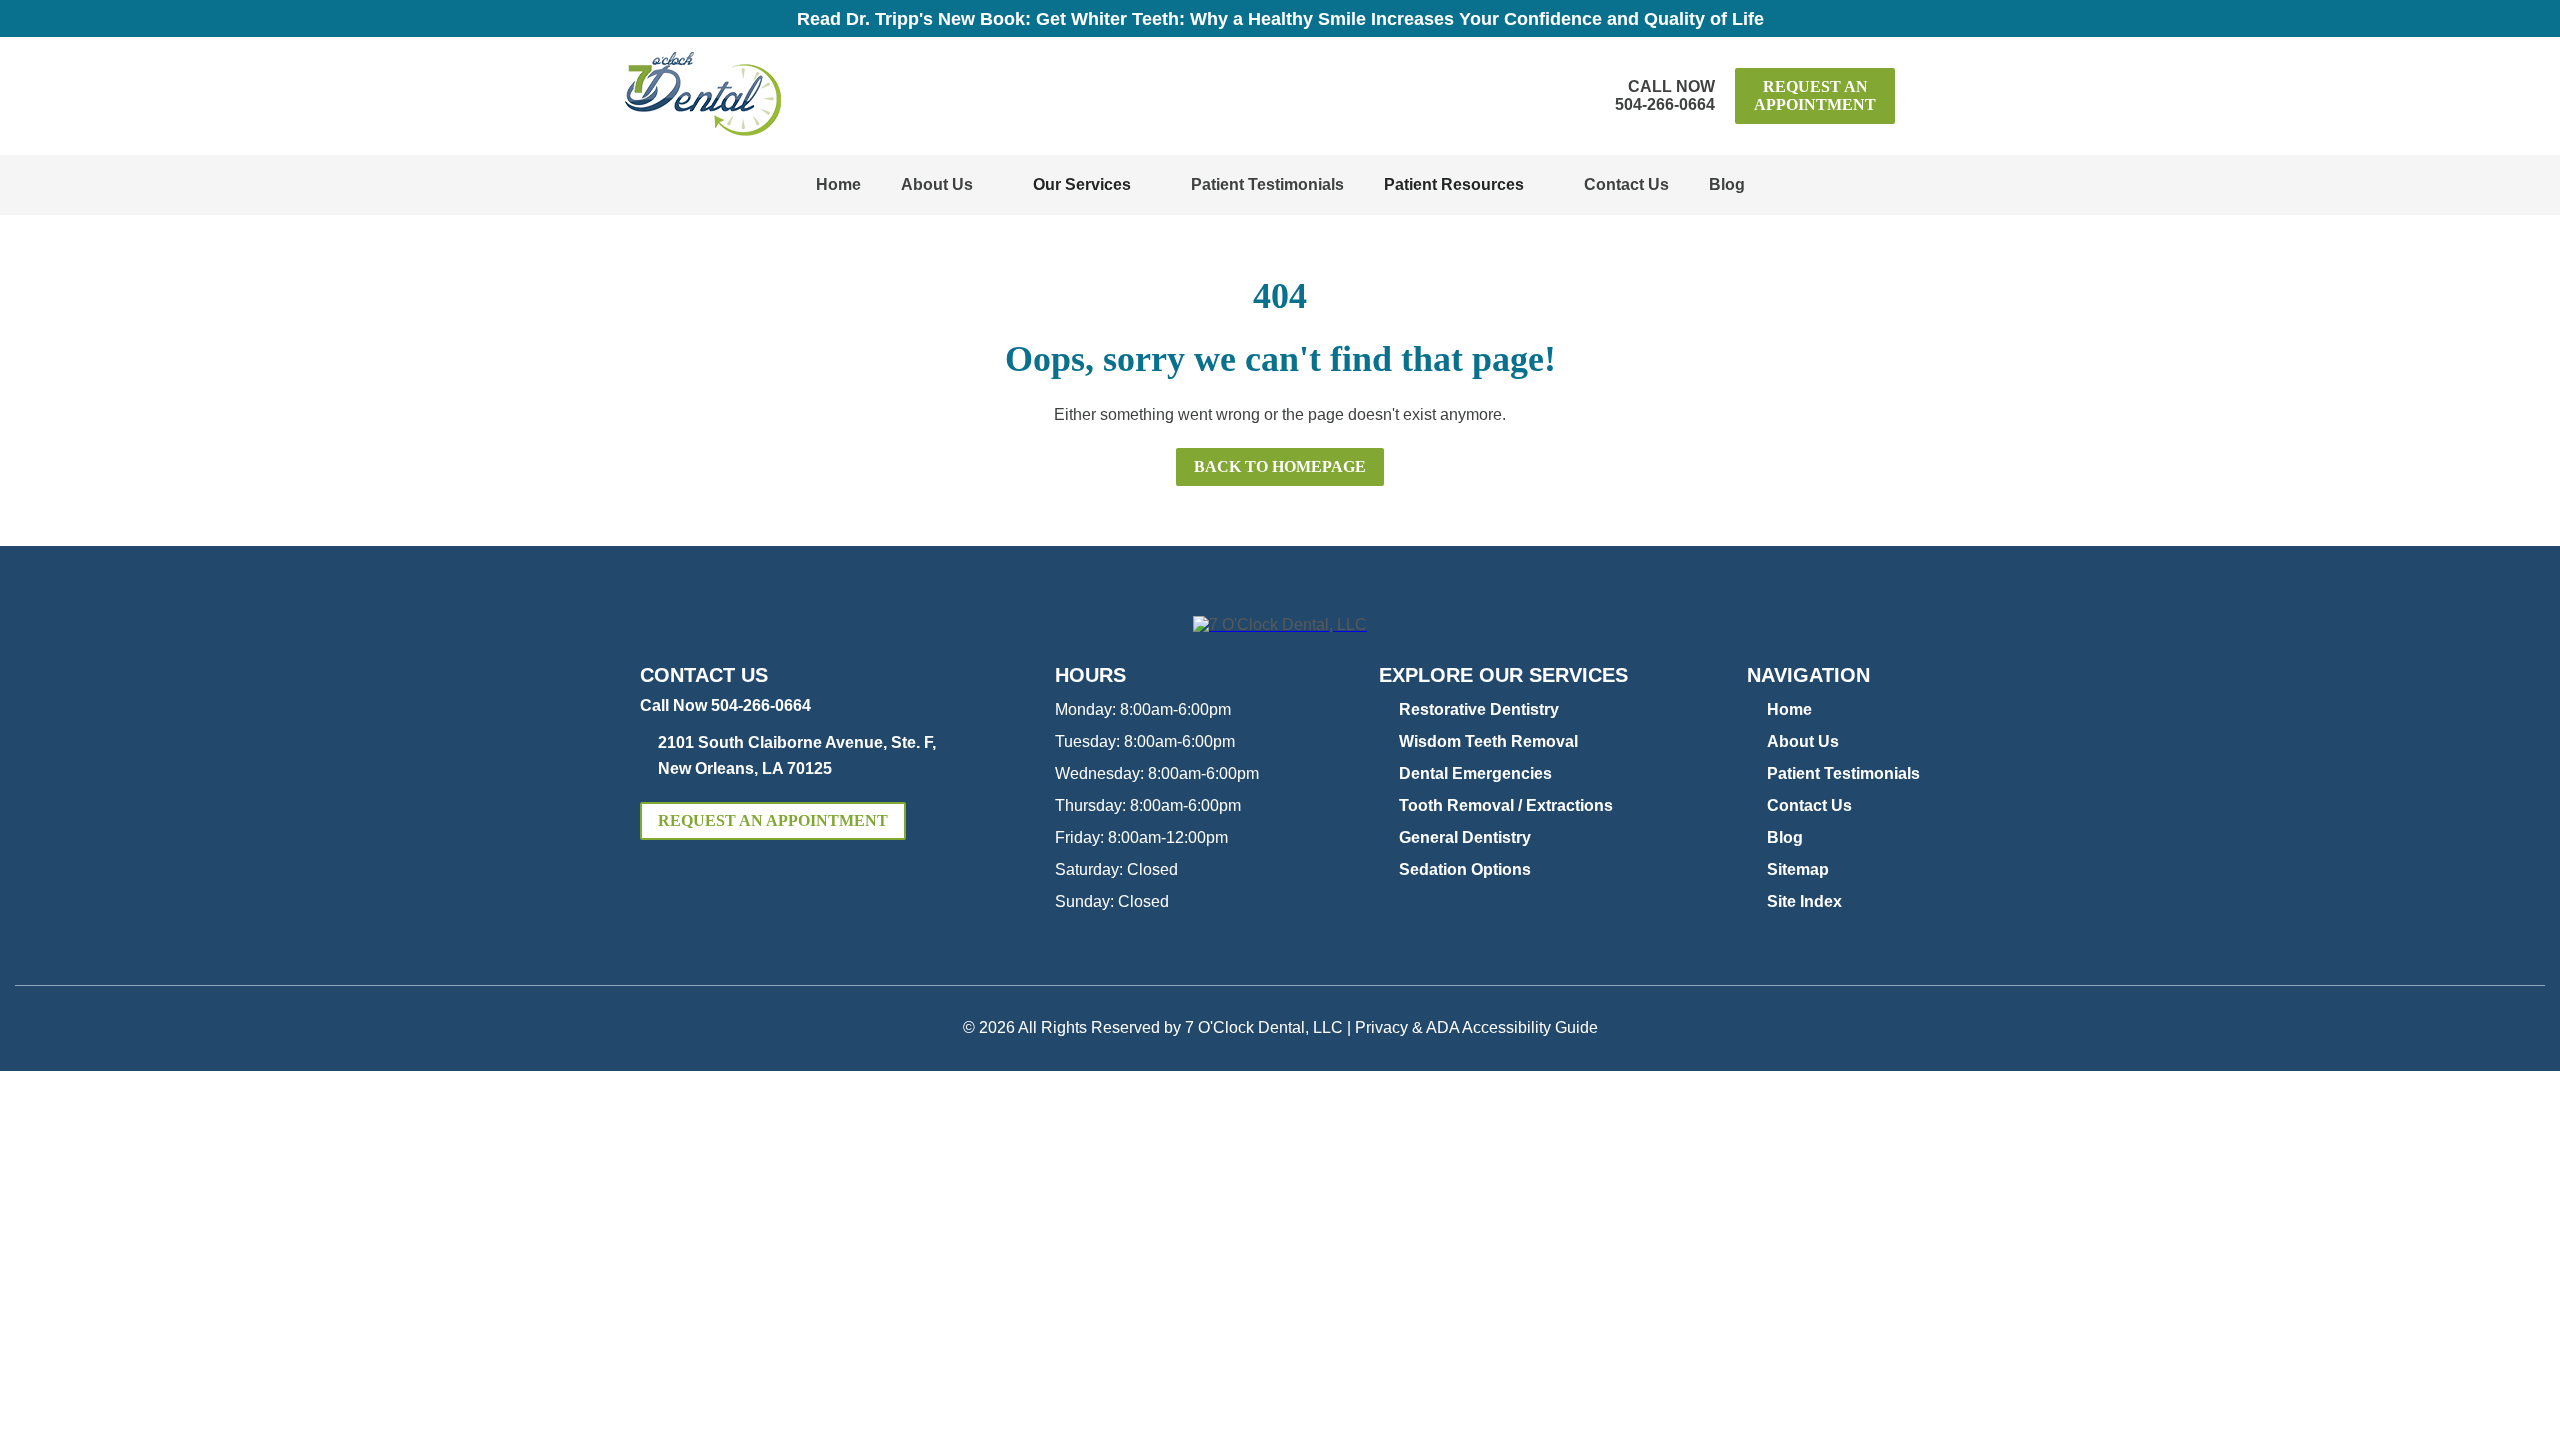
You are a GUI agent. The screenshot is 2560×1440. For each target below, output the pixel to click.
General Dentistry (1465, 837)
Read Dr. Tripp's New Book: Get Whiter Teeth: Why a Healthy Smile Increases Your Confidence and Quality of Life (1280, 19)
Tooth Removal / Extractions (1506, 805)
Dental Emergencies (1475, 773)
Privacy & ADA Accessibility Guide (1476, 1027)
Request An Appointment (1815, 95)
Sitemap (1798, 869)
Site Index (1804, 901)
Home (838, 184)
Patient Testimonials (1267, 184)
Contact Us (1626, 184)
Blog (1727, 184)
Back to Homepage (1280, 466)
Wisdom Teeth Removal (1488, 741)
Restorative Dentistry (1479, 709)
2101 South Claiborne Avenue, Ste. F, (797, 755)
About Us (937, 184)
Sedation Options (1465, 869)
